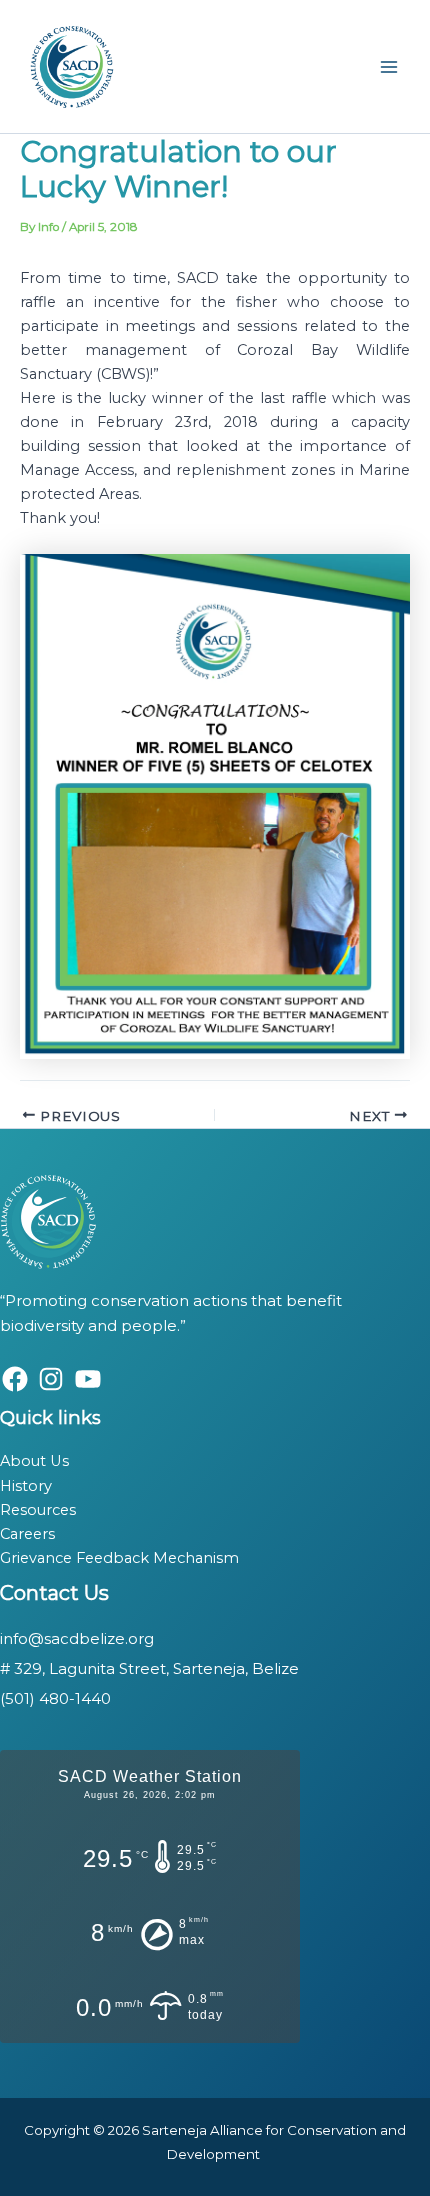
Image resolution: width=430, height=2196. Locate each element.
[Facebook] (15, 1379)
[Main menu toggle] (389, 67)
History (26, 1486)
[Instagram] (51, 1379)
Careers (27, 1534)
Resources (38, 1510)
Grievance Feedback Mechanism (119, 1558)
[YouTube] (88, 1379)
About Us (34, 1461)
